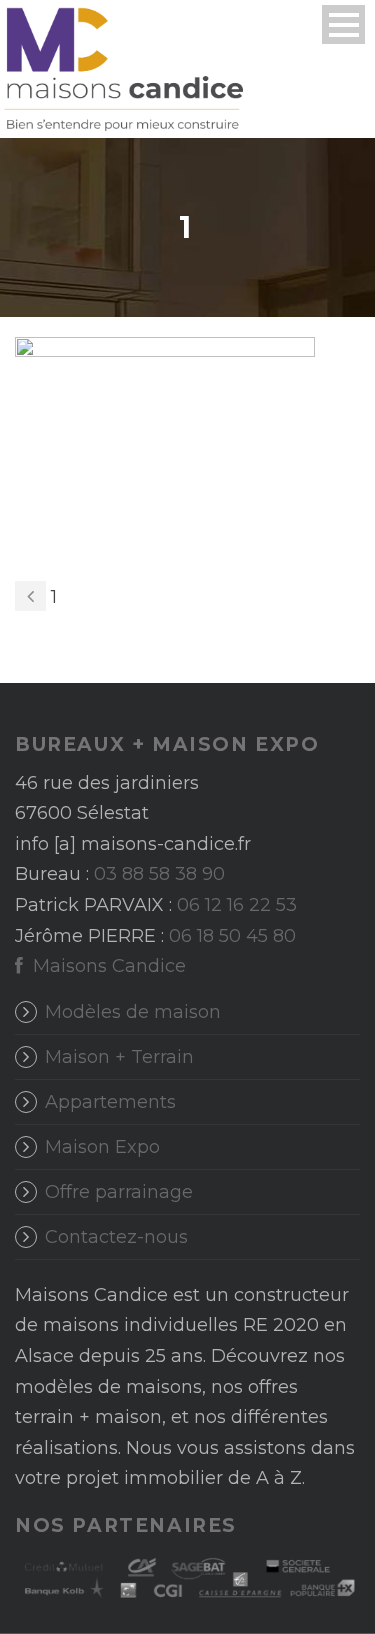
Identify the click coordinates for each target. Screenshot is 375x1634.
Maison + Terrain (119, 1057)
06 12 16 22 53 (237, 905)
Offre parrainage (119, 1192)
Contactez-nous (116, 1237)
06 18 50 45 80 (232, 936)
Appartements (110, 1102)
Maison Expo (102, 1147)
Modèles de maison (133, 1012)
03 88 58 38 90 (159, 874)
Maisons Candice (107, 966)
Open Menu (343, 24)
